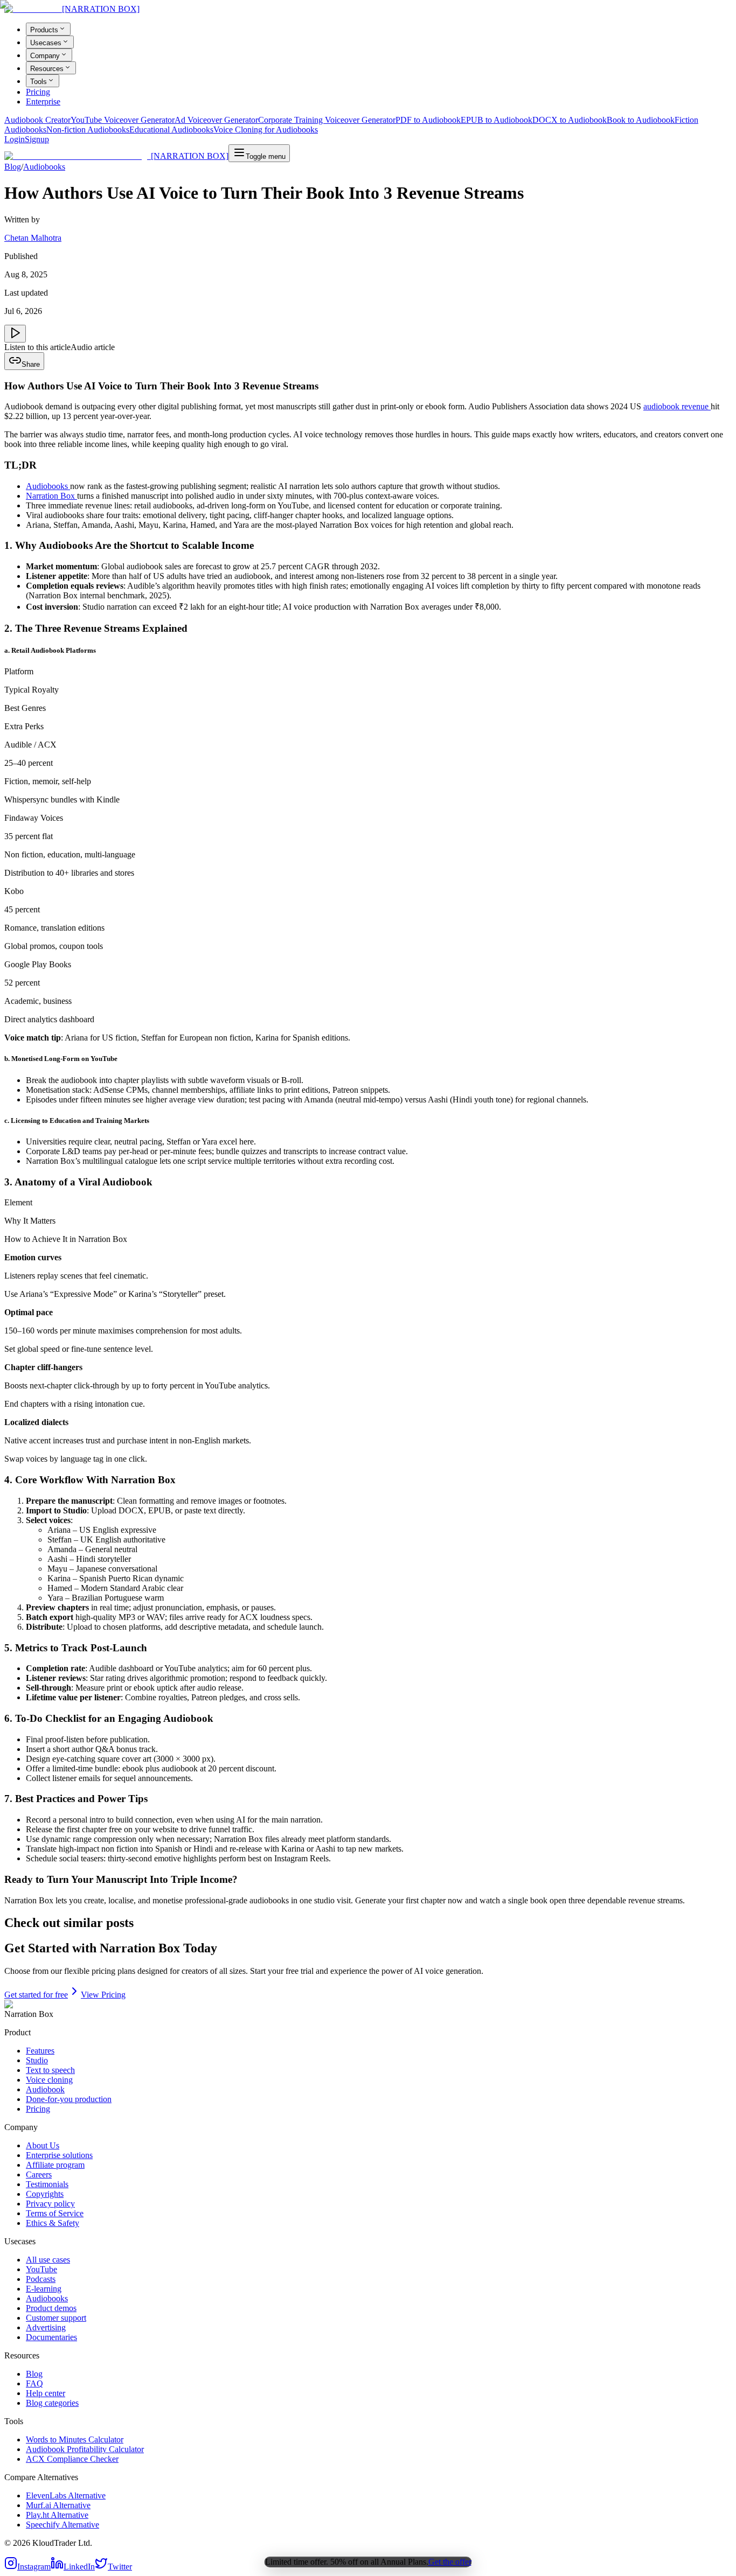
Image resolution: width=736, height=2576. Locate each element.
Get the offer (450, 2562)
